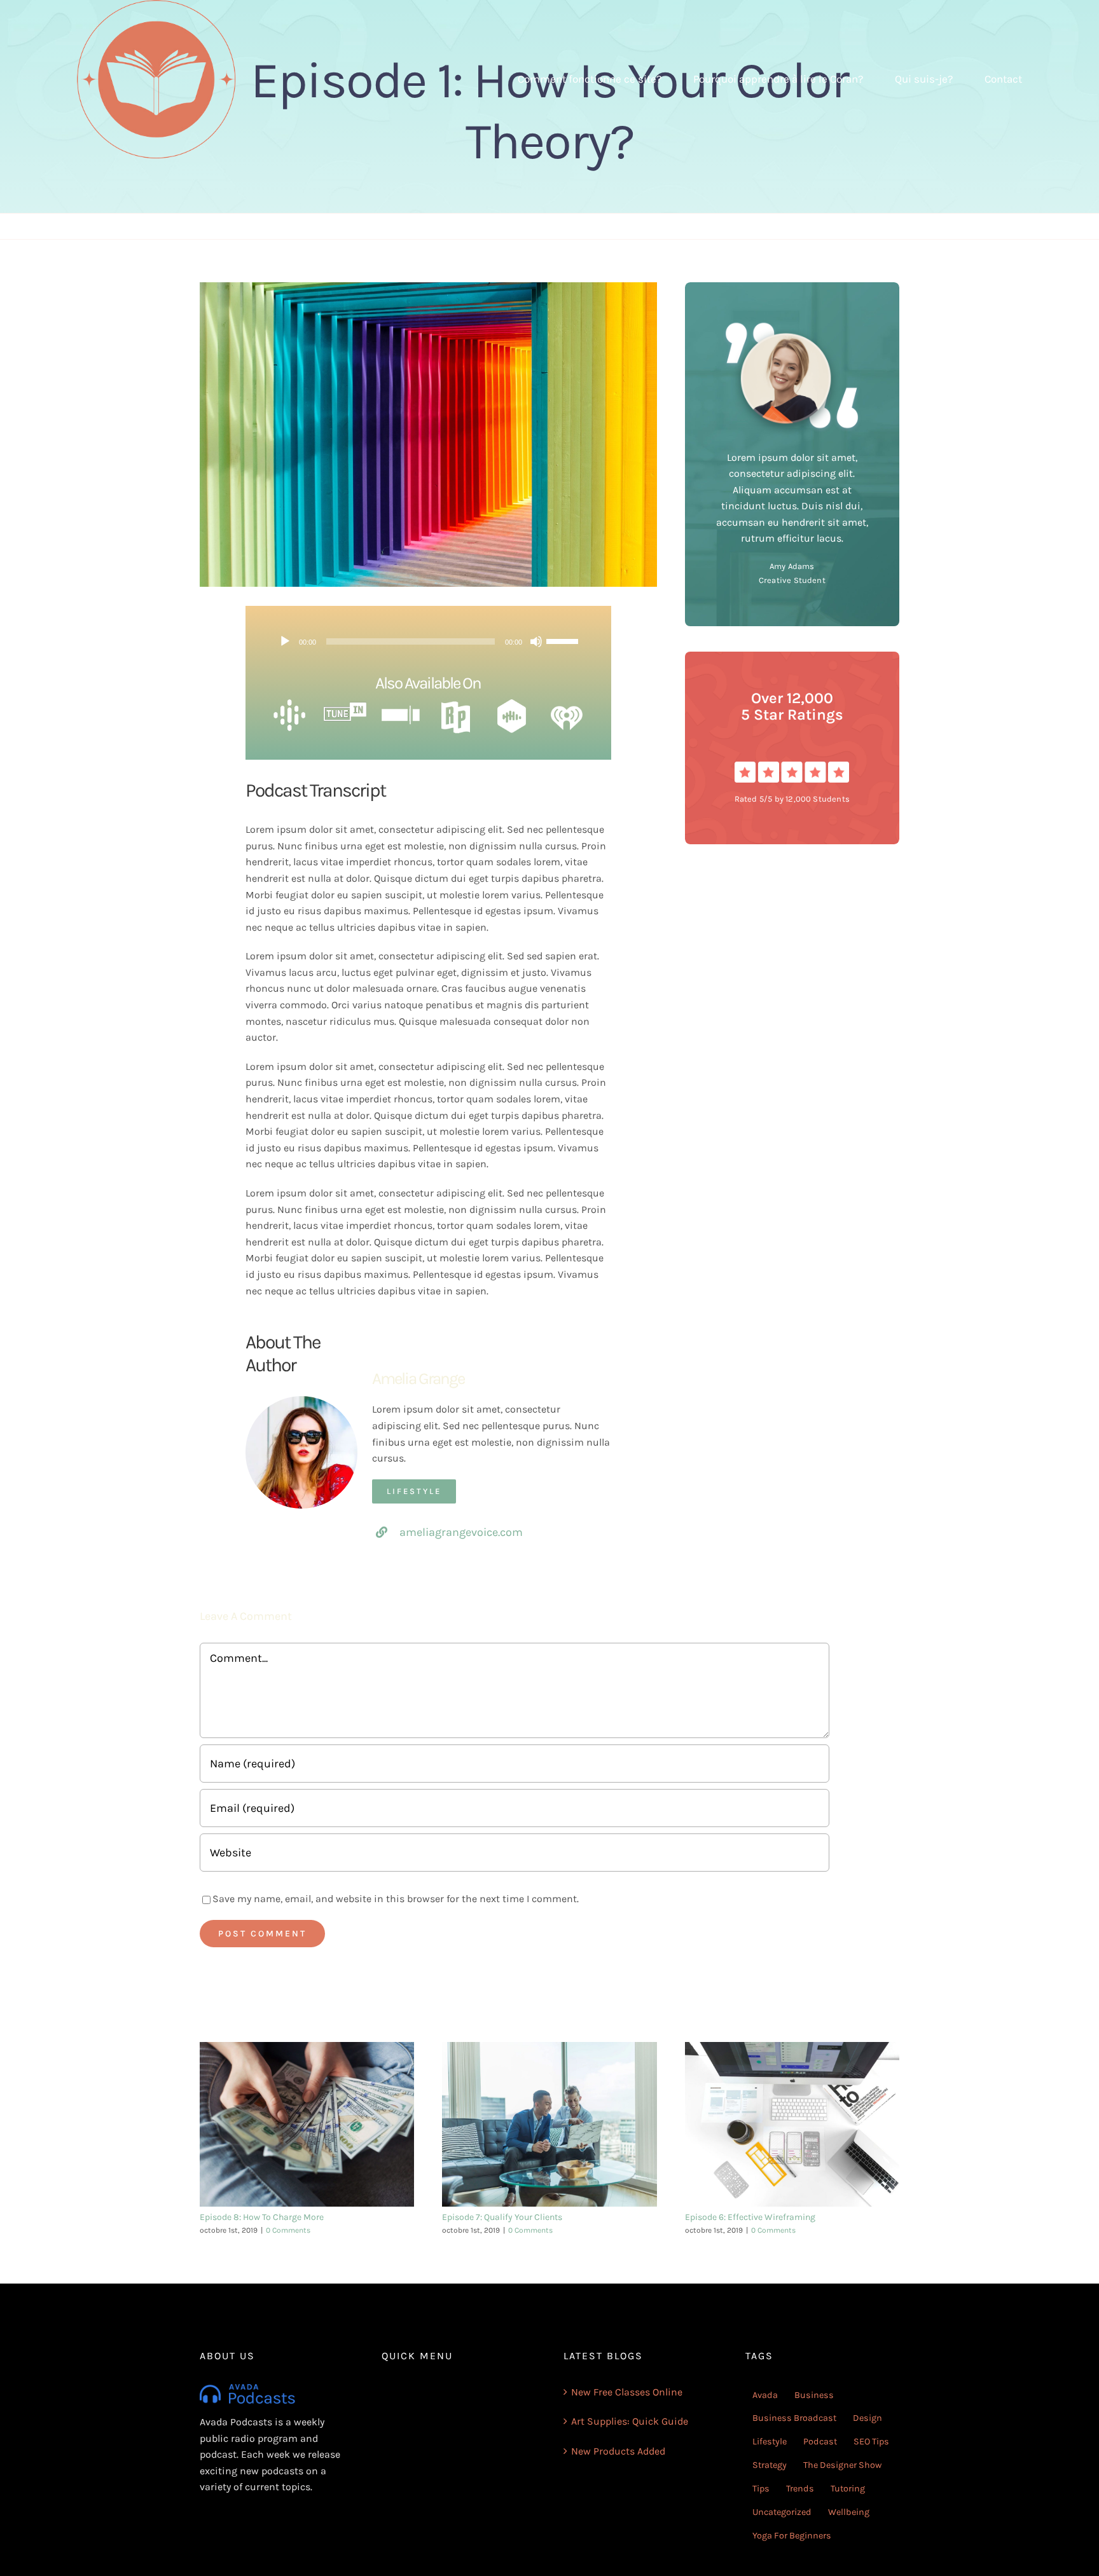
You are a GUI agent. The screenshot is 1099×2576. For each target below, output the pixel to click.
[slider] (564, 640)
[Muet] (536, 641)
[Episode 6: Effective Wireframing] (792, 2124)
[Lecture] (285, 641)
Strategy (770, 2465)
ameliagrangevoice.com (461, 1532)
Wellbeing (849, 2512)
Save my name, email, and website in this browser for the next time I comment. (396, 1899)
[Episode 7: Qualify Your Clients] (549, 2124)
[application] (428, 641)
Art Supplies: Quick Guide (630, 2421)
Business (814, 2395)
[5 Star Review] (792, 766)
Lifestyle (770, 2442)
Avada (765, 2395)
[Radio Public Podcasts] (456, 704)
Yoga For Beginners (792, 2536)
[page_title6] (289, 704)
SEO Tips (871, 2442)
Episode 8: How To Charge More (262, 2217)
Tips (761, 2489)
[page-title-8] (345, 704)
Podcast (820, 2442)
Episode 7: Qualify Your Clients (502, 2217)
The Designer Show (842, 2465)
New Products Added (618, 2451)
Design (867, 2418)
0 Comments (288, 2230)
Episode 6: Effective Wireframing (750, 2217)
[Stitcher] (401, 704)
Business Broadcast (794, 2418)
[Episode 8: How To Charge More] (307, 2124)
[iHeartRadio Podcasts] (567, 704)
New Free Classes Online (627, 2392)
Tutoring (848, 2489)
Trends (800, 2489)
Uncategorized (782, 2512)
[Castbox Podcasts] (512, 704)
